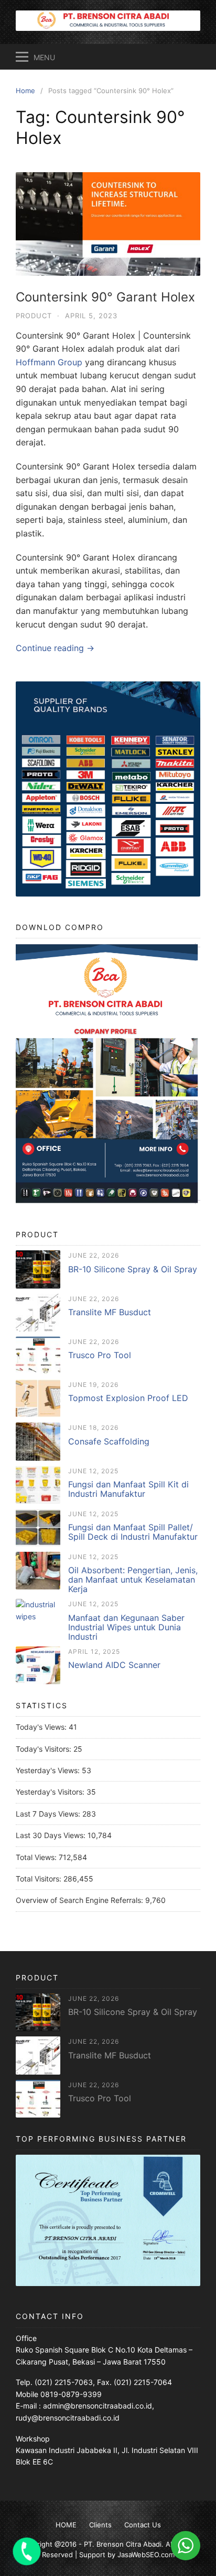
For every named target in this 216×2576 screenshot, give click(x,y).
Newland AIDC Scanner (114, 1665)
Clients (100, 2525)
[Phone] (27, 2551)
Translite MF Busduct (110, 1312)
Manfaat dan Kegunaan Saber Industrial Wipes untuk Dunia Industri (126, 1627)
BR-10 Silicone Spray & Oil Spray (133, 1269)
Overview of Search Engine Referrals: (80, 1900)
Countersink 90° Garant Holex (105, 297)
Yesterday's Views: (49, 1770)
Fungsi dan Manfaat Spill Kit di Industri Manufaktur (128, 1489)
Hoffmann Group (49, 362)
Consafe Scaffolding (109, 1441)
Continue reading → (55, 648)
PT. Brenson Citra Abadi (123, 2544)
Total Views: (37, 1857)
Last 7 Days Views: (49, 1814)
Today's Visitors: (45, 1749)
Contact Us (143, 2525)
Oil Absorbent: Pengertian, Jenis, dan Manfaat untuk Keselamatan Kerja (133, 1580)
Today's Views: (42, 1727)
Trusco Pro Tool (100, 1355)
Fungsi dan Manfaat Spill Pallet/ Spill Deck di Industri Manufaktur (133, 1532)
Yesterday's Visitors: (51, 1792)
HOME (66, 2525)
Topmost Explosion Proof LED (128, 1398)
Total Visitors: (40, 1879)
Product (34, 316)
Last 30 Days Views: (52, 1835)
